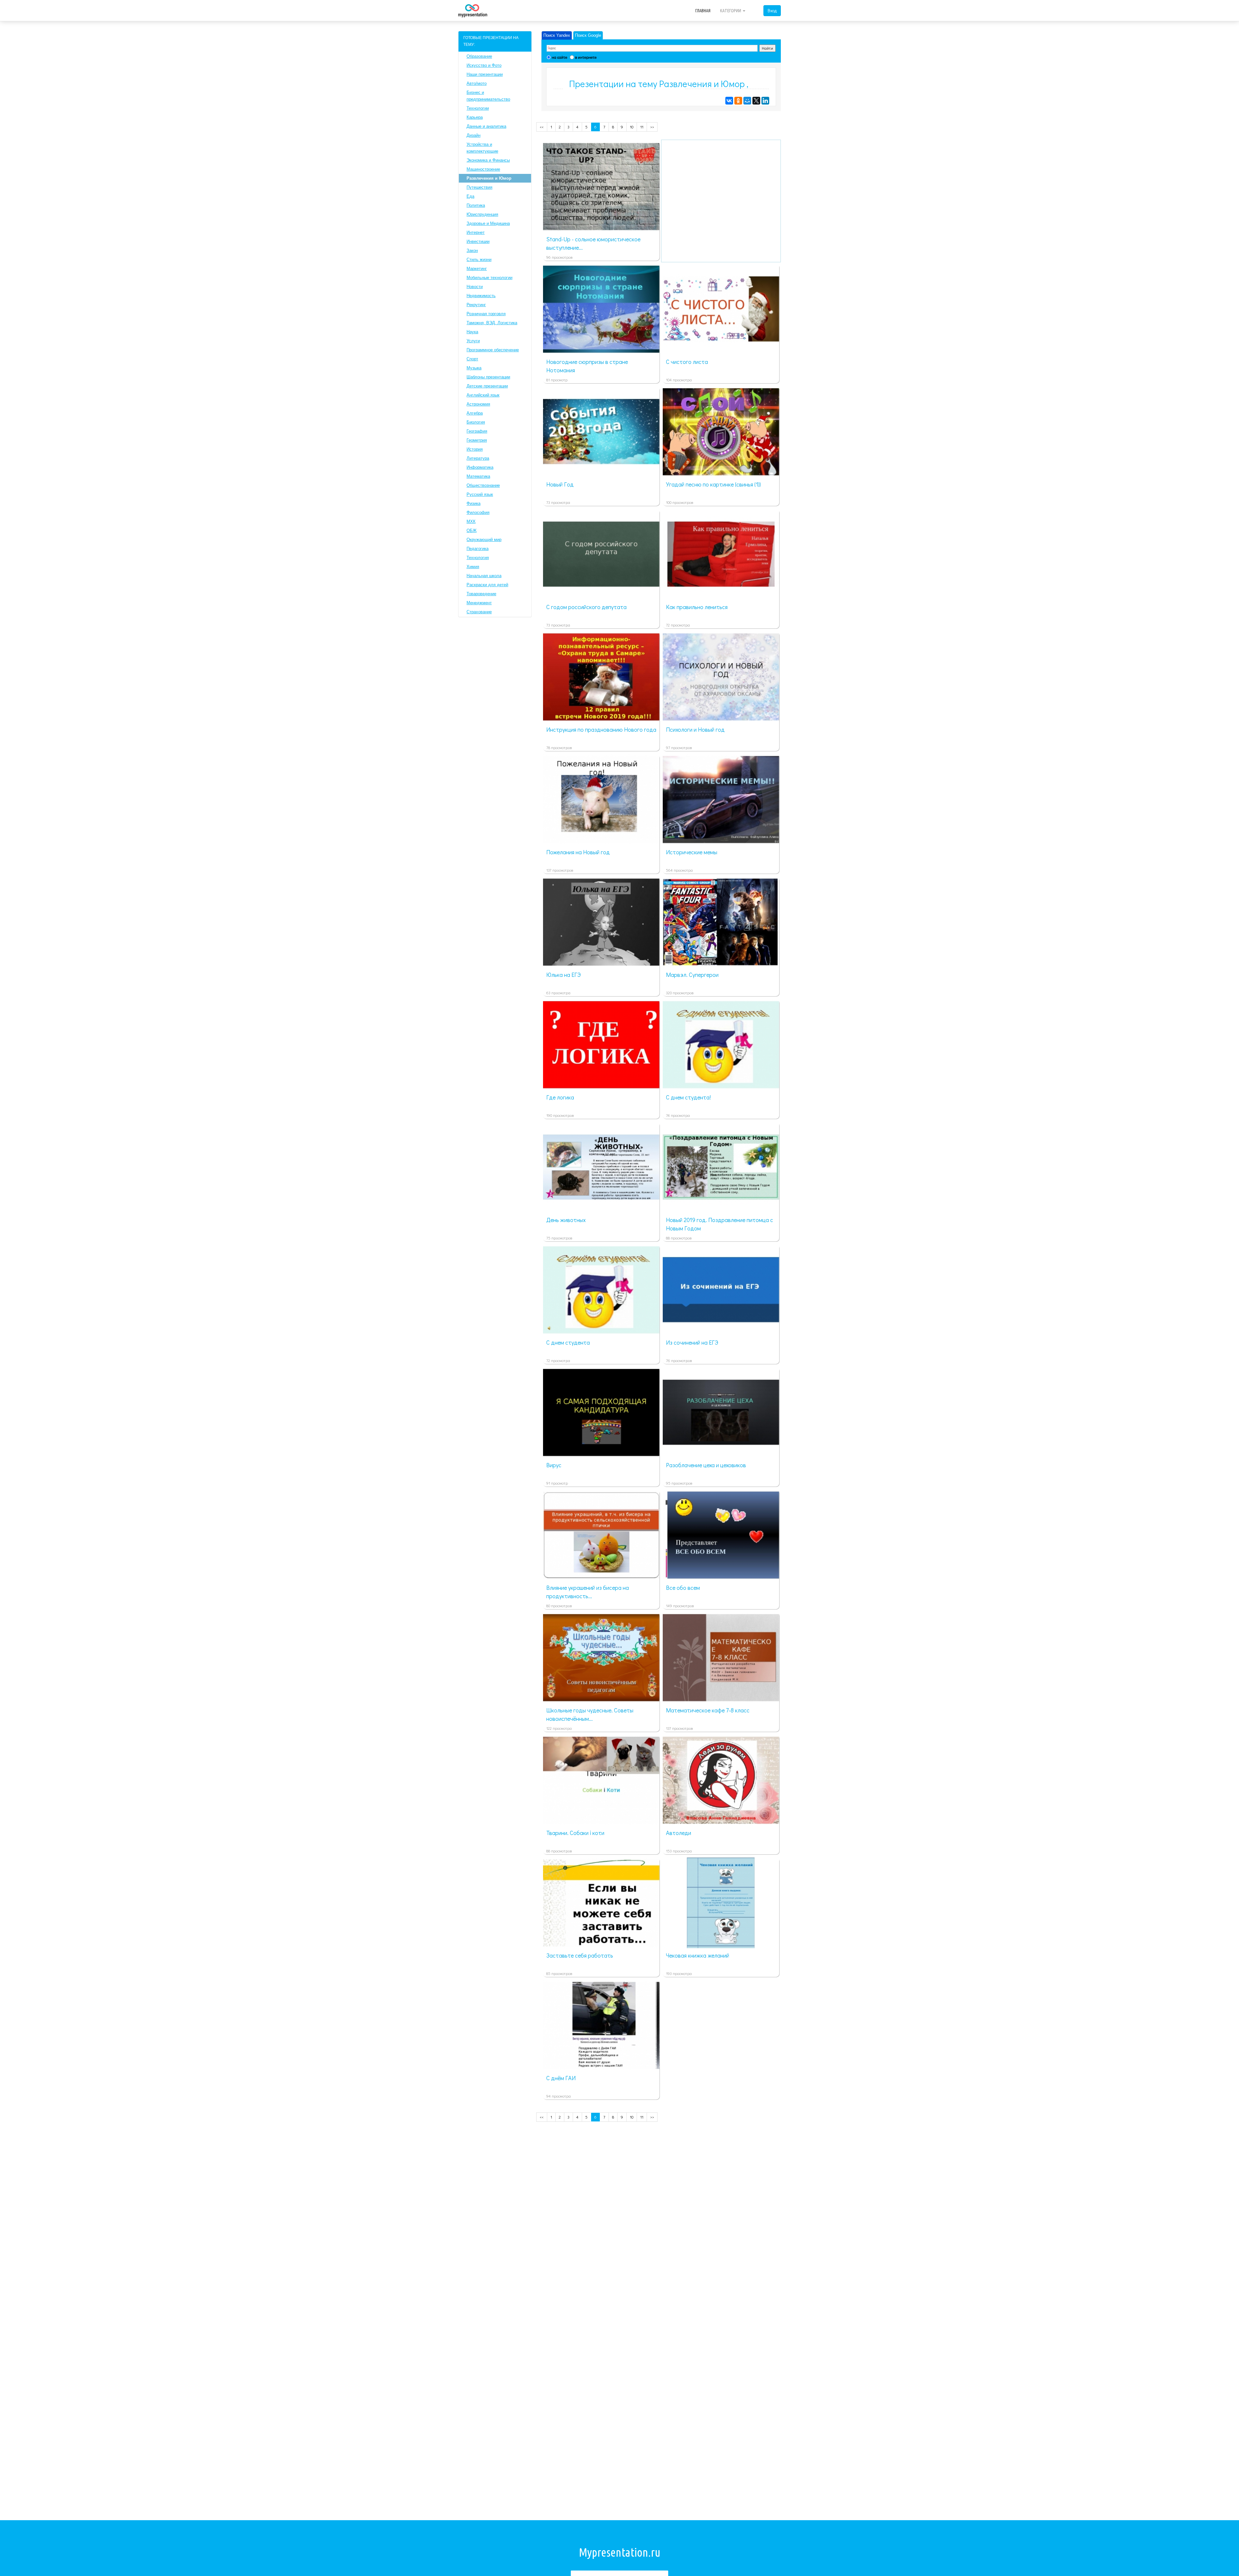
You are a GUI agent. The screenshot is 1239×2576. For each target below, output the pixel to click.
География (477, 431)
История (475, 449)
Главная (703, 11)
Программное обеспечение (493, 350)
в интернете (586, 57)
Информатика (480, 467)
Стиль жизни (479, 260)
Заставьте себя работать (580, 1955)
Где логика (560, 1097)
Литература (478, 458)
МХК (471, 521)
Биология (476, 422)
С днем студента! (688, 1097)
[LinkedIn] (765, 101)
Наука (472, 332)
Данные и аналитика (486, 126)
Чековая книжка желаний (698, 1955)
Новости (475, 287)
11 (642, 127)
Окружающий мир (484, 540)
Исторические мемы (692, 852)
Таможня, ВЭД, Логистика (492, 323)
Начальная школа (484, 576)
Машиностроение (483, 169)
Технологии (478, 108)
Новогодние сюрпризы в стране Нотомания (587, 366)
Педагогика (478, 549)
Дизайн (473, 135)
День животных (566, 1220)
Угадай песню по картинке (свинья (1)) (713, 484)
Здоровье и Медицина (488, 223)
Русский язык (480, 494)
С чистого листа (687, 362)
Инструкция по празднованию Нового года (601, 729)
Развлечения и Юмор (489, 178)
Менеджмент (479, 603)
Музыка (474, 368)
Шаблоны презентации (488, 377)
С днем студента (568, 1342)
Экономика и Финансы (488, 160)
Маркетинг (477, 269)
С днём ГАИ (561, 2078)
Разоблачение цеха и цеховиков (706, 1465)
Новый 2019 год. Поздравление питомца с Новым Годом (720, 1224)
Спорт (472, 359)
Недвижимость (481, 296)
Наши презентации (485, 74)
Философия (478, 512)
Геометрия (477, 440)
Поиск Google (588, 35)
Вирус (554, 1465)
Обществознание (483, 485)
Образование (479, 56)
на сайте (559, 57)
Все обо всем (683, 1588)
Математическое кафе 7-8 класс (708, 1710)
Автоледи (679, 1833)
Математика (478, 476)
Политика (476, 205)
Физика (473, 503)
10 (632, 127)
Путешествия (479, 187)
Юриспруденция (482, 214)
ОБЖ (472, 531)
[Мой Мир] (747, 101)
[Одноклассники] (738, 101)
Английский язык (483, 395)
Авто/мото (477, 83)
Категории (731, 11)
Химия (473, 567)
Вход (772, 10)
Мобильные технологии (489, 278)
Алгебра (475, 413)
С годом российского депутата (586, 607)
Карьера (475, 117)
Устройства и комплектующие (482, 148)
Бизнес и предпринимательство (488, 96)
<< (542, 127)
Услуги (473, 341)
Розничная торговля (486, 314)
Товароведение (481, 594)
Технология (478, 558)
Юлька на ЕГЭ (564, 975)
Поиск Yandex (557, 35)
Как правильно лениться (697, 607)
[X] (756, 101)
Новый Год (560, 484)
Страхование (479, 612)
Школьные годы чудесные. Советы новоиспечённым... (590, 1714)
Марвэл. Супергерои (692, 975)
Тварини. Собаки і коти (575, 1833)
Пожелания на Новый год (578, 852)
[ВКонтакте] (729, 101)
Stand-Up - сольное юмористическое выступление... (593, 243)
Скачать (611, 223)
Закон (472, 251)
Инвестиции (478, 241)
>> (652, 127)
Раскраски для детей (487, 585)
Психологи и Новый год (695, 729)
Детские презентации (487, 386)
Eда (470, 196)
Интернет (476, 232)
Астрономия (478, 404)
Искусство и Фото (484, 65)
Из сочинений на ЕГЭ (692, 1342)
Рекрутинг (476, 305)
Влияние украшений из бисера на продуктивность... (588, 1592)
